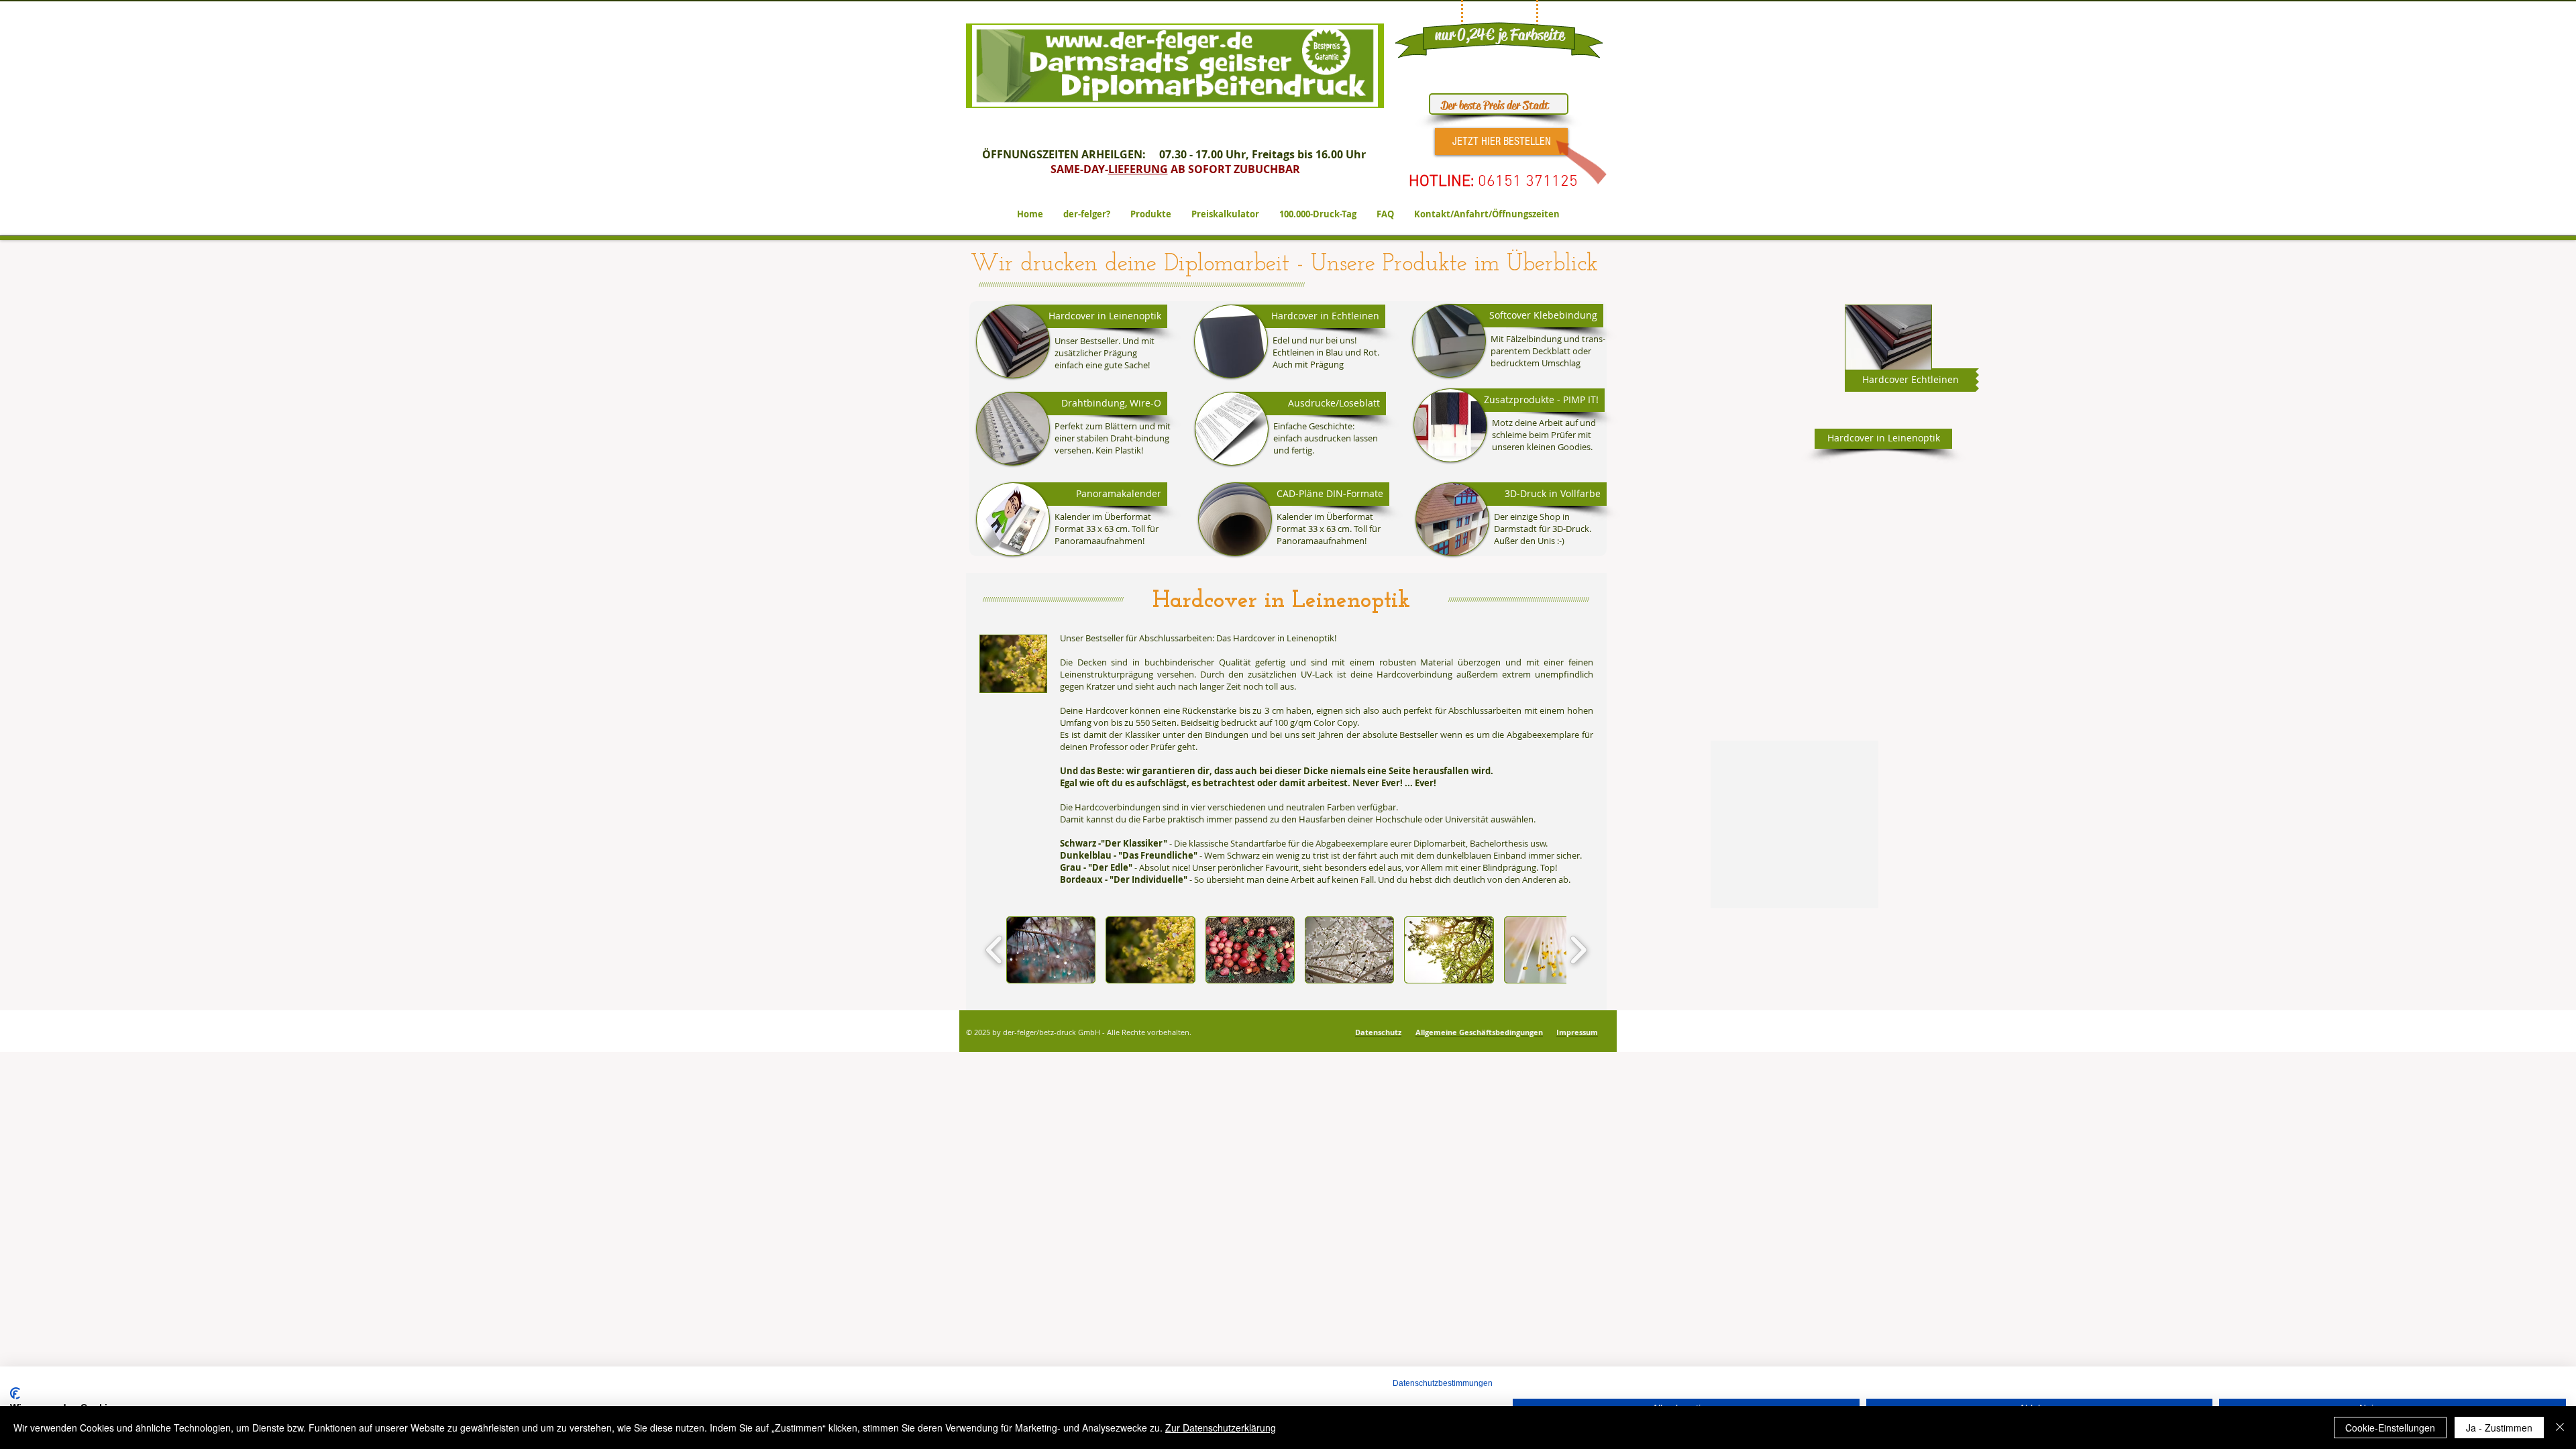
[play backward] (995, 950)
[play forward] (1578, 950)
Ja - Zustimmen (2499, 1428)
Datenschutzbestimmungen (1443, 1383)
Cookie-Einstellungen (2390, 1428)
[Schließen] (2560, 1428)
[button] (1090, 404)
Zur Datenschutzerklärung (1221, 1428)
